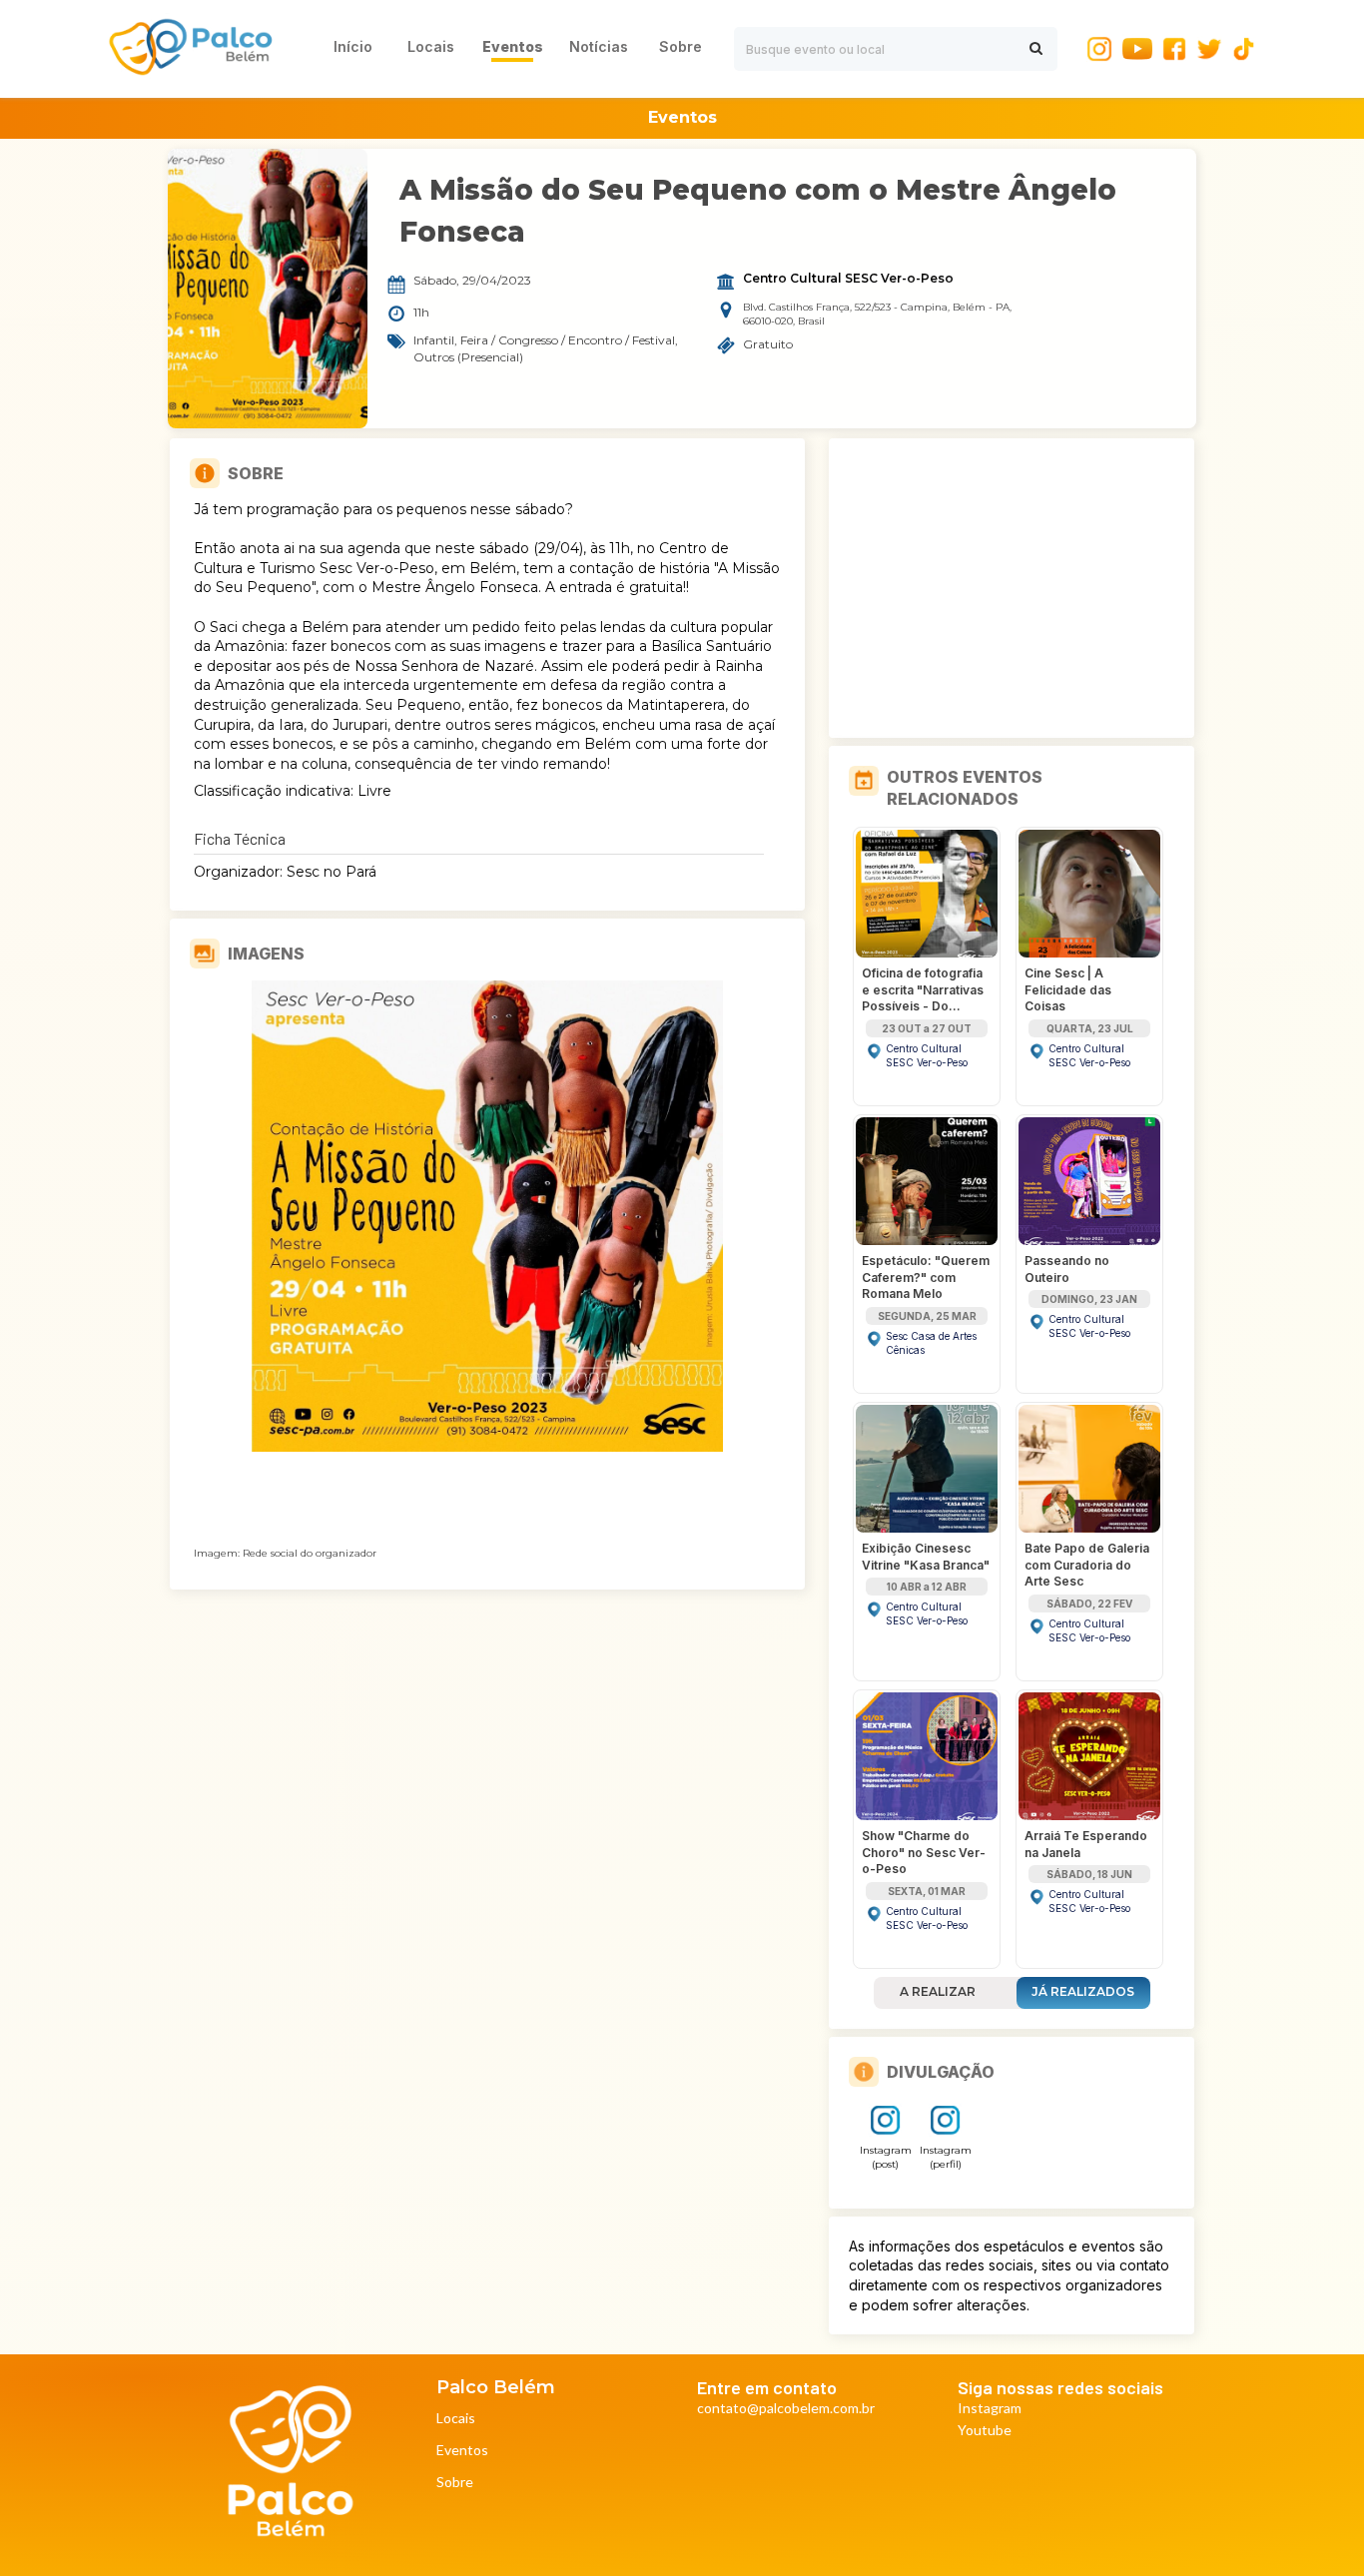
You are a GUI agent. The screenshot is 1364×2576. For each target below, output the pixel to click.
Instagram (990, 2409)
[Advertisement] (1012, 588)
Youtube (985, 2431)
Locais (456, 2419)
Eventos (462, 2451)
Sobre (455, 2483)
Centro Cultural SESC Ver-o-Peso (848, 279)
